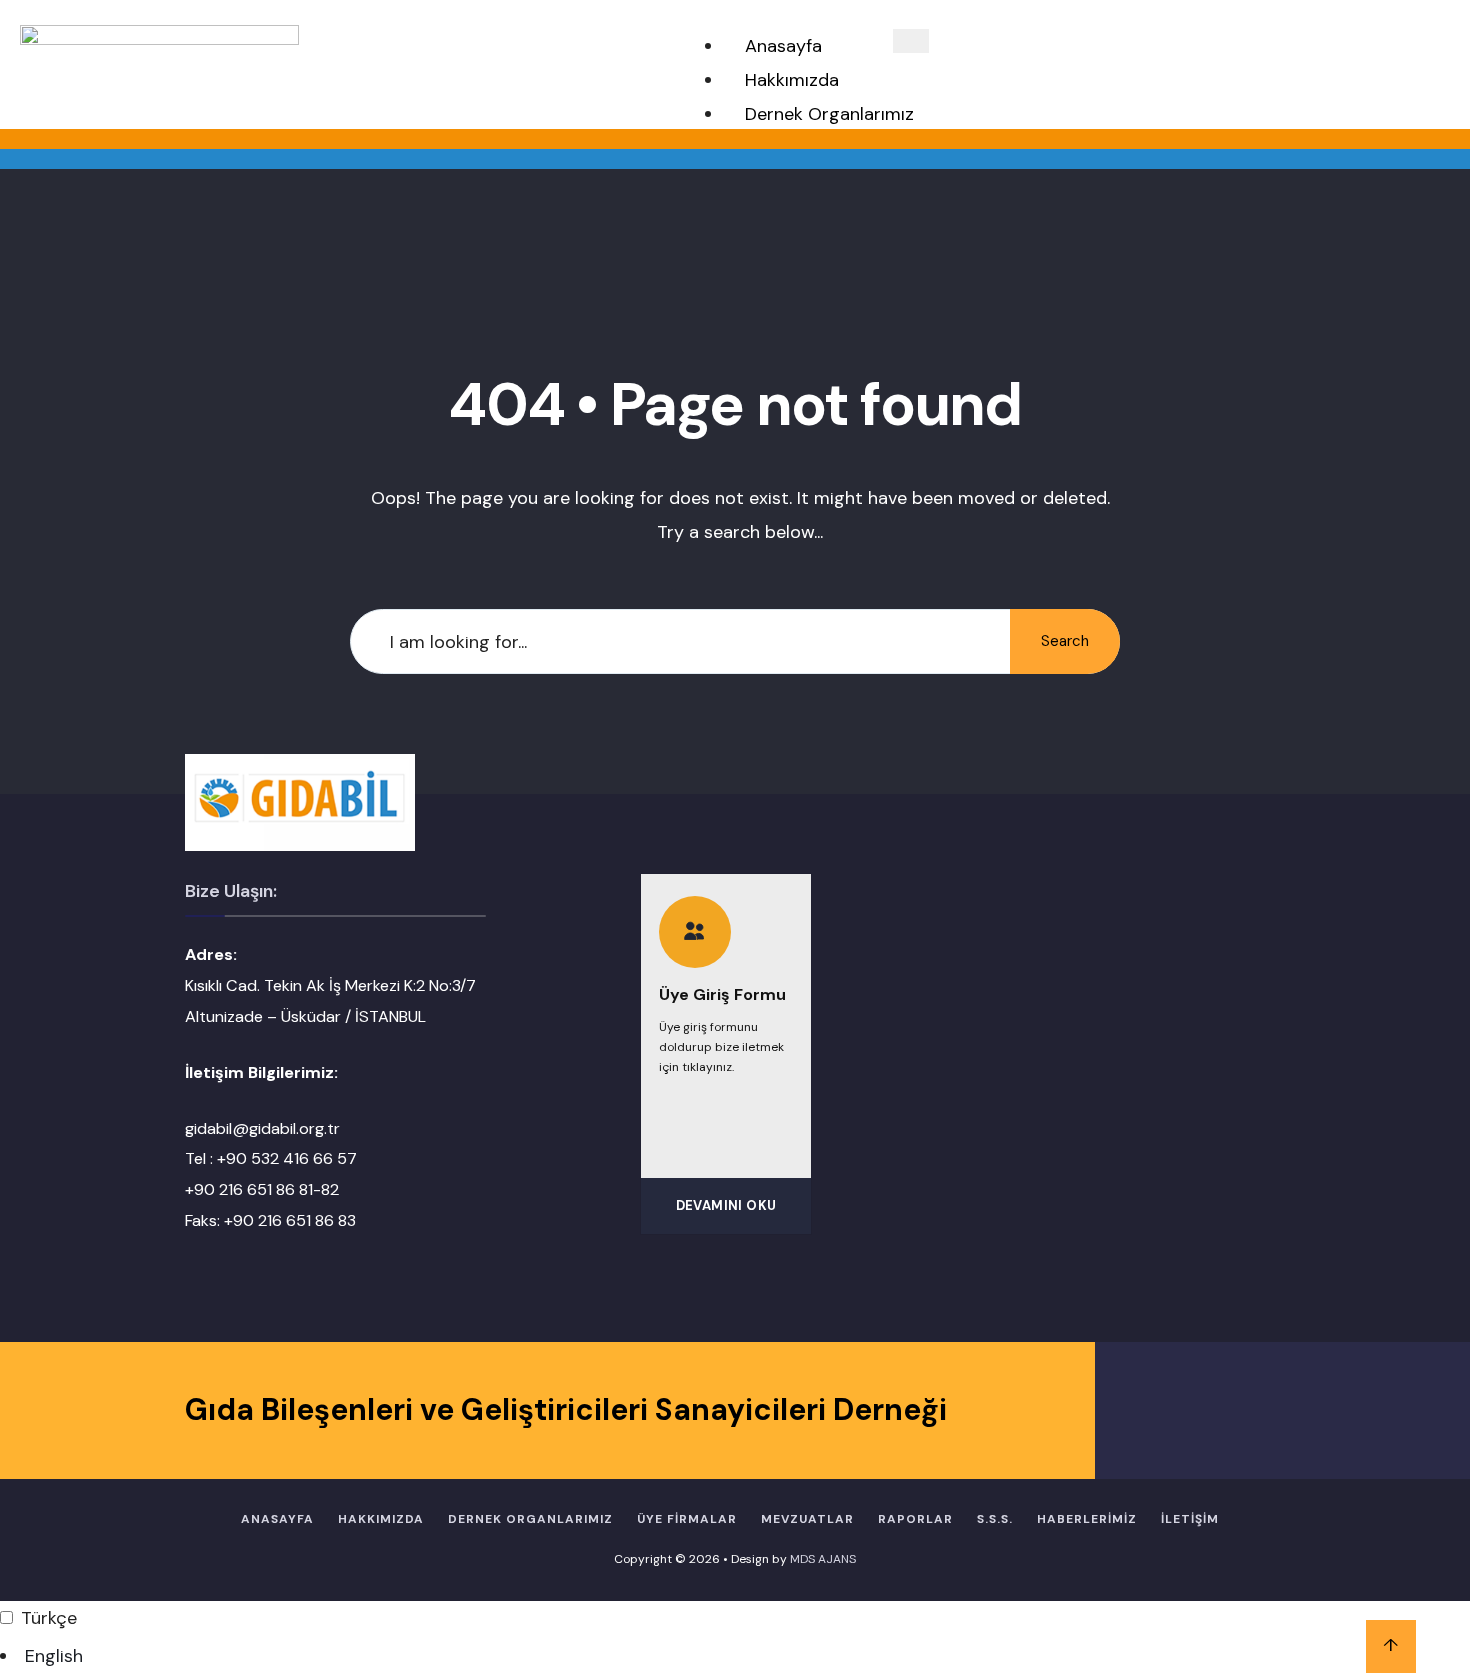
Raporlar (915, 1519)
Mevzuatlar (807, 1519)
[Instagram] (1227, 1410)
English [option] (54, 1656)
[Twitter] (1187, 1410)
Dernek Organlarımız (829, 114)
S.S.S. (995, 1519)
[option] (735, 1656)
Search (1065, 641)
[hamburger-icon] (911, 41)
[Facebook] (1147, 1410)
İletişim (1190, 1519)
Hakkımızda (792, 80)
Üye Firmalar (687, 1519)
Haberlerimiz (1087, 1519)
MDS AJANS (823, 1559)
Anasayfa (783, 46)
